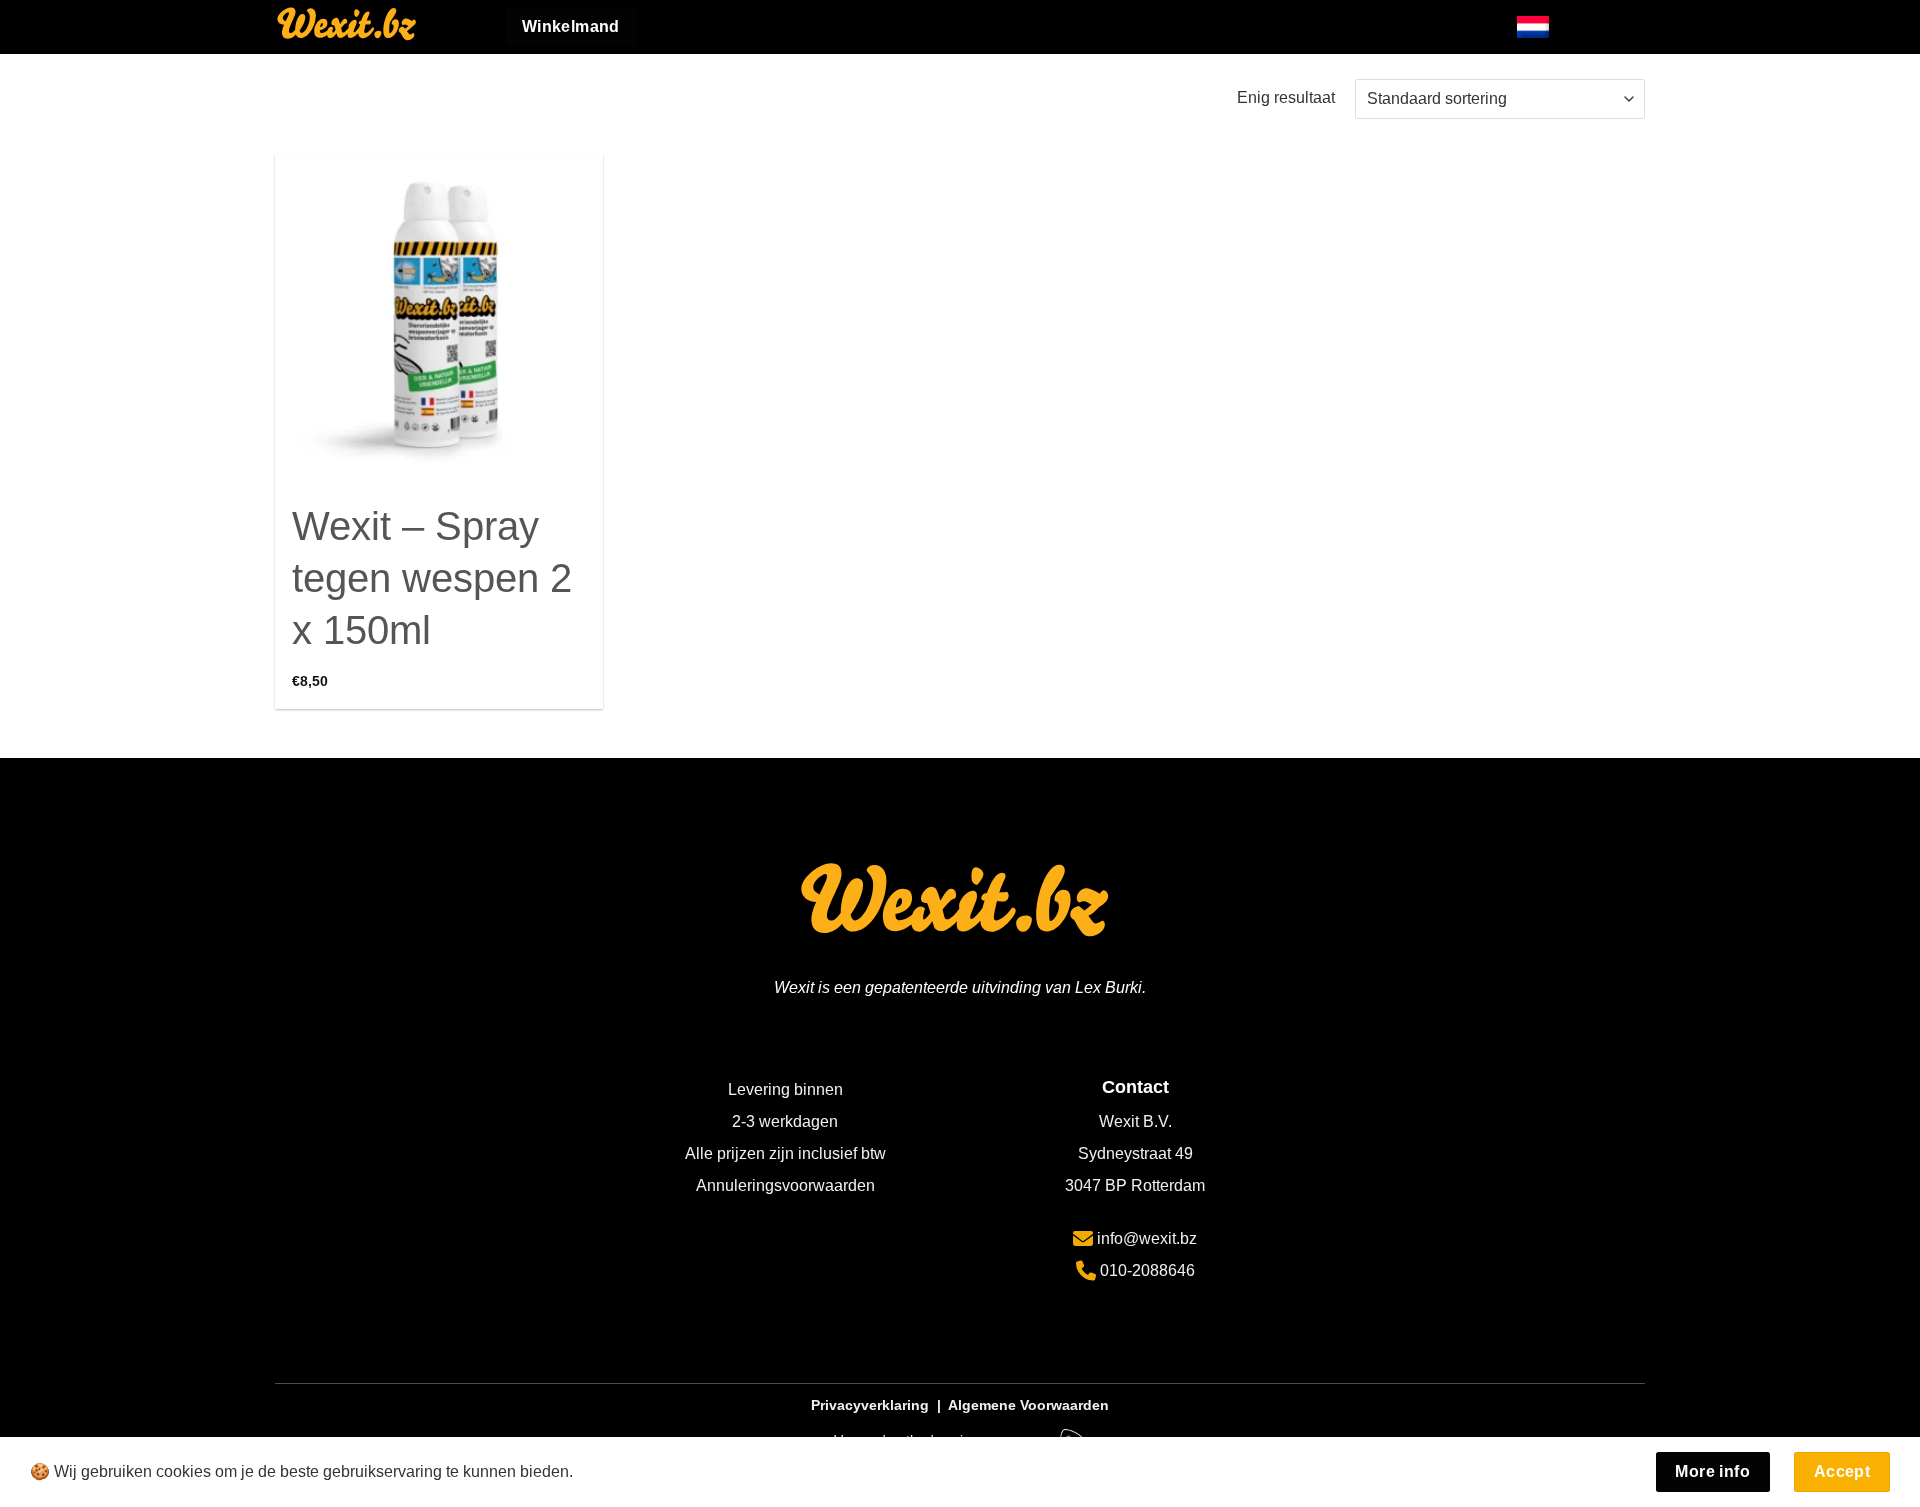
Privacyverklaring (870, 1405)
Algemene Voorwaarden (1028, 1405)
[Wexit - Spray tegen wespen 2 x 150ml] (439, 318)
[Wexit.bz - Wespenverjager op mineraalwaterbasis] (375, 27)
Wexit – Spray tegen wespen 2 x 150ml (432, 578)
